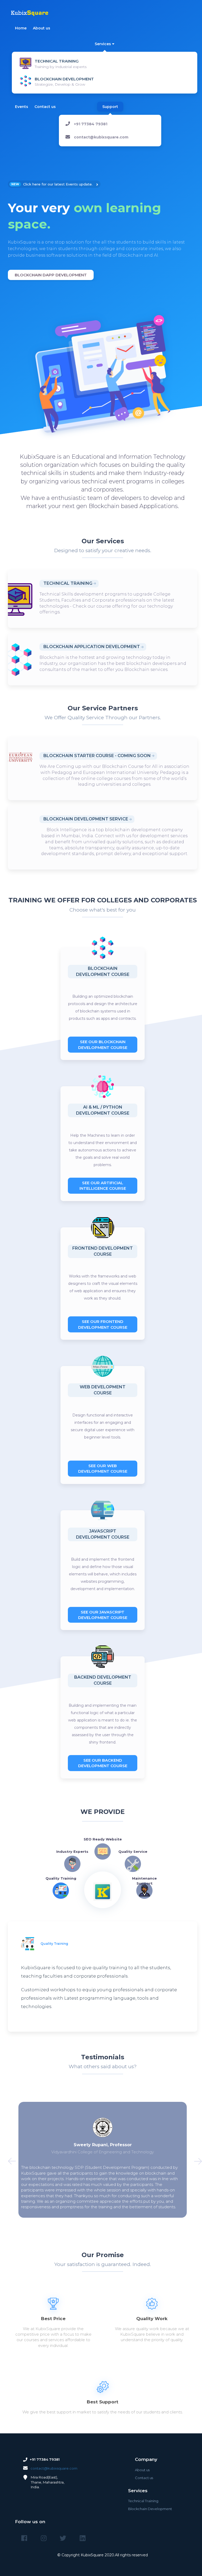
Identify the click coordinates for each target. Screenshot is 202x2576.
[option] (103, 231)
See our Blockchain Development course (103, 1044)
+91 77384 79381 (91, 124)
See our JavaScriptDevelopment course (103, 1615)
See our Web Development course (103, 1468)
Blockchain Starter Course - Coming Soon (97, 756)
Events (22, 107)
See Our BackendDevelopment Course (103, 1763)
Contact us (45, 107)
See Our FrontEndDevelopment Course (103, 1324)
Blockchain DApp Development (51, 275)
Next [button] (196, 2160)
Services (103, 44)
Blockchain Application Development (92, 647)
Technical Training (68, 583)
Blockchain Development (150, 2509)
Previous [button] (9, 2160)
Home (21, 28)
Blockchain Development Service (86, 819)
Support (110, 107)
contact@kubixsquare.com (101, 137)
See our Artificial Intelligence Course (103, 1186)
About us (42, 28)
